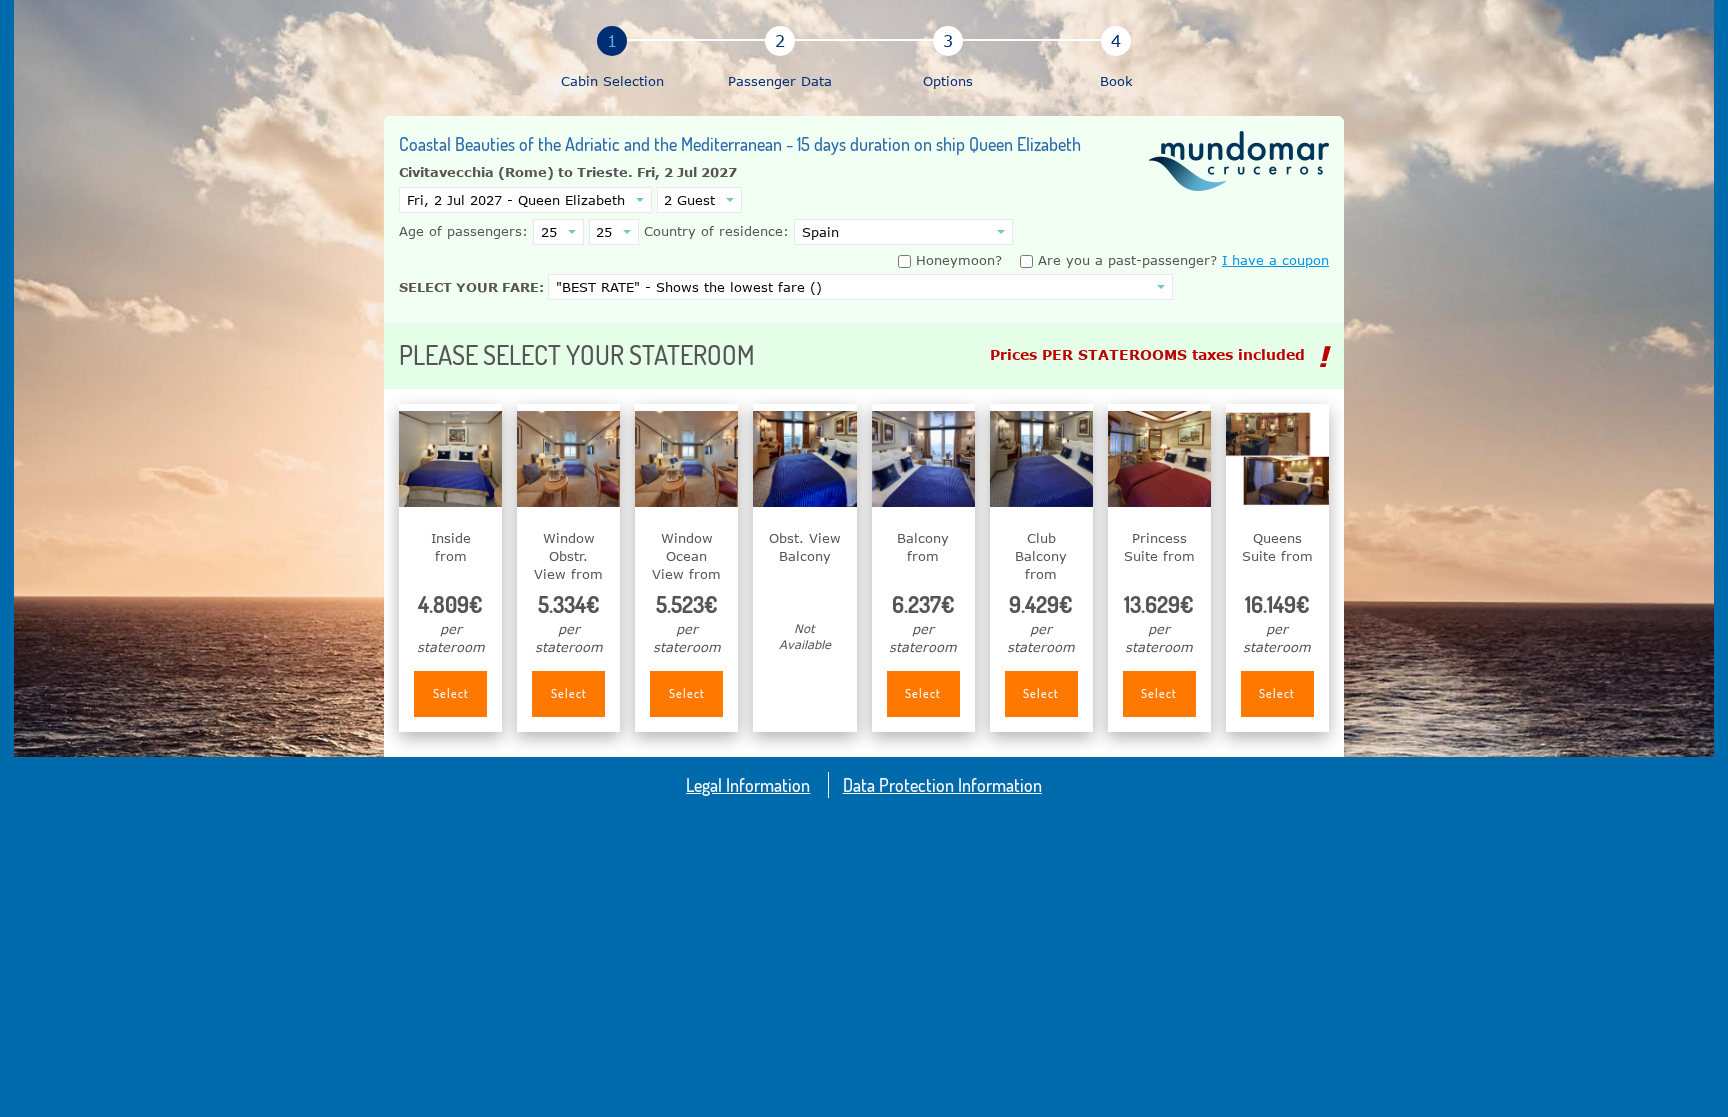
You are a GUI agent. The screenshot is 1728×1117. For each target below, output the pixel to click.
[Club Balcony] (1041, 459)
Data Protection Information (942, 784)
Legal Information (748, 784)
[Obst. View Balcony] (804, 459)
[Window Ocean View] (686, 459)
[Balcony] (923, 459)
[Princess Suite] (1159, 459)
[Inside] (450, 459)
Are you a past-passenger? (1125, 260)
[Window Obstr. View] (568, 459)
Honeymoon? (959, 260)
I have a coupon (1275, 260)
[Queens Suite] (1277, 459)
